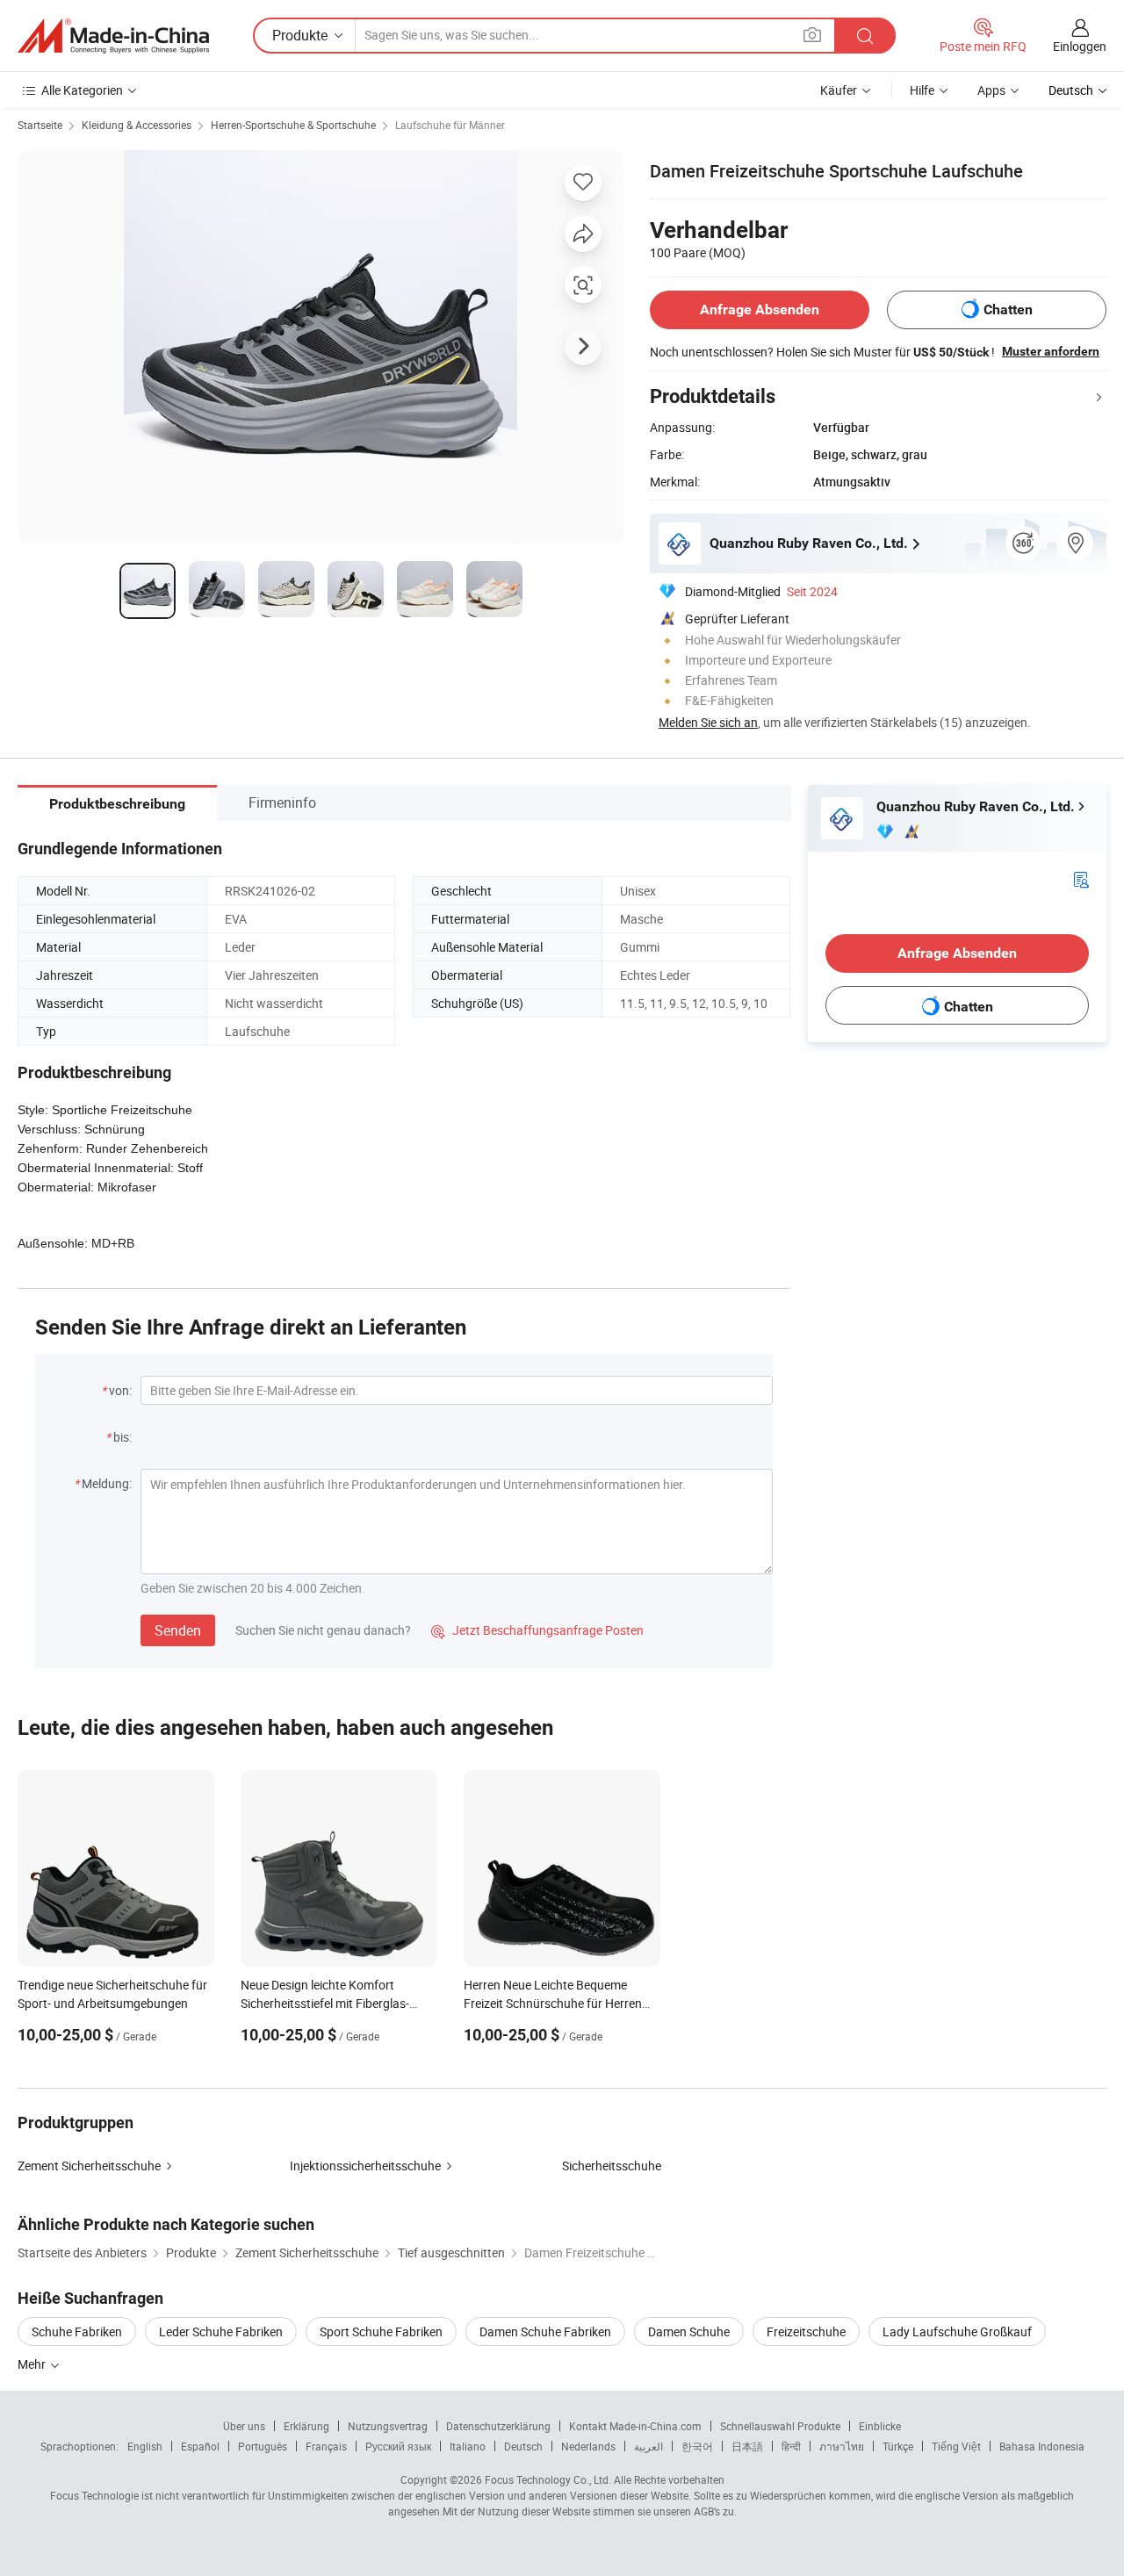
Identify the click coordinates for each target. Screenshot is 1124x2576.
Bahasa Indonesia (1042, 2446)
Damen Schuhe (689, 2331)
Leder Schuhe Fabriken (221, 2331)
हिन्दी (791, 2446)
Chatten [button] (1008, 309)
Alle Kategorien (82, 90)
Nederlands (588, 2446)
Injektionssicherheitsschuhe (365, 2166)
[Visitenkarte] (1081, 878)
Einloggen (1080, 46)
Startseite (40, 125)
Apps (991, 90)
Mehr (33, 2364)
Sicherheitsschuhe (612, 2166)
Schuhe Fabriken (77, 2331)
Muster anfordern (1051, 351)
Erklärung (306, 2426)
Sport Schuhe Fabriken (381, 2331)
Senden (178, 1630)
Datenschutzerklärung (498, 2426)
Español (200, 2446)
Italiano (468, 2446)
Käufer (839, 90)
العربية (648, 2446)
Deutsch (523, 2446)
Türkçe (898, 2446)
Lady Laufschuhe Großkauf (957, 2331)
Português (263, 2446)
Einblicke (880, 2426)
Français (326, 2446)
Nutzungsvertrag (388, 2426)
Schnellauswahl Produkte (780, 2426)
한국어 (697, 2446)
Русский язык (398, 2446)
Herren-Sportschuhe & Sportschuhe (293, 125)
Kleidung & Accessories (137, 125)
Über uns (244, 2426)
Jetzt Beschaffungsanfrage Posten (537, 1630)
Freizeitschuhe (806, 2331)
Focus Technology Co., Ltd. (548, 2479)
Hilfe (922, 90)
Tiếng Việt (956, 2446)
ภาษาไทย (842, 2446)
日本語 (747, 2446)
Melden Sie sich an (708, 722)
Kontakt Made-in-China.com (635, 2426)
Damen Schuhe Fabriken (545, 2331)
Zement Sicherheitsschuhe (89, 2166)
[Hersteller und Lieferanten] (113, 36)
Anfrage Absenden (760, 309)
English (145, 2446)
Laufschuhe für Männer (450, 125)
